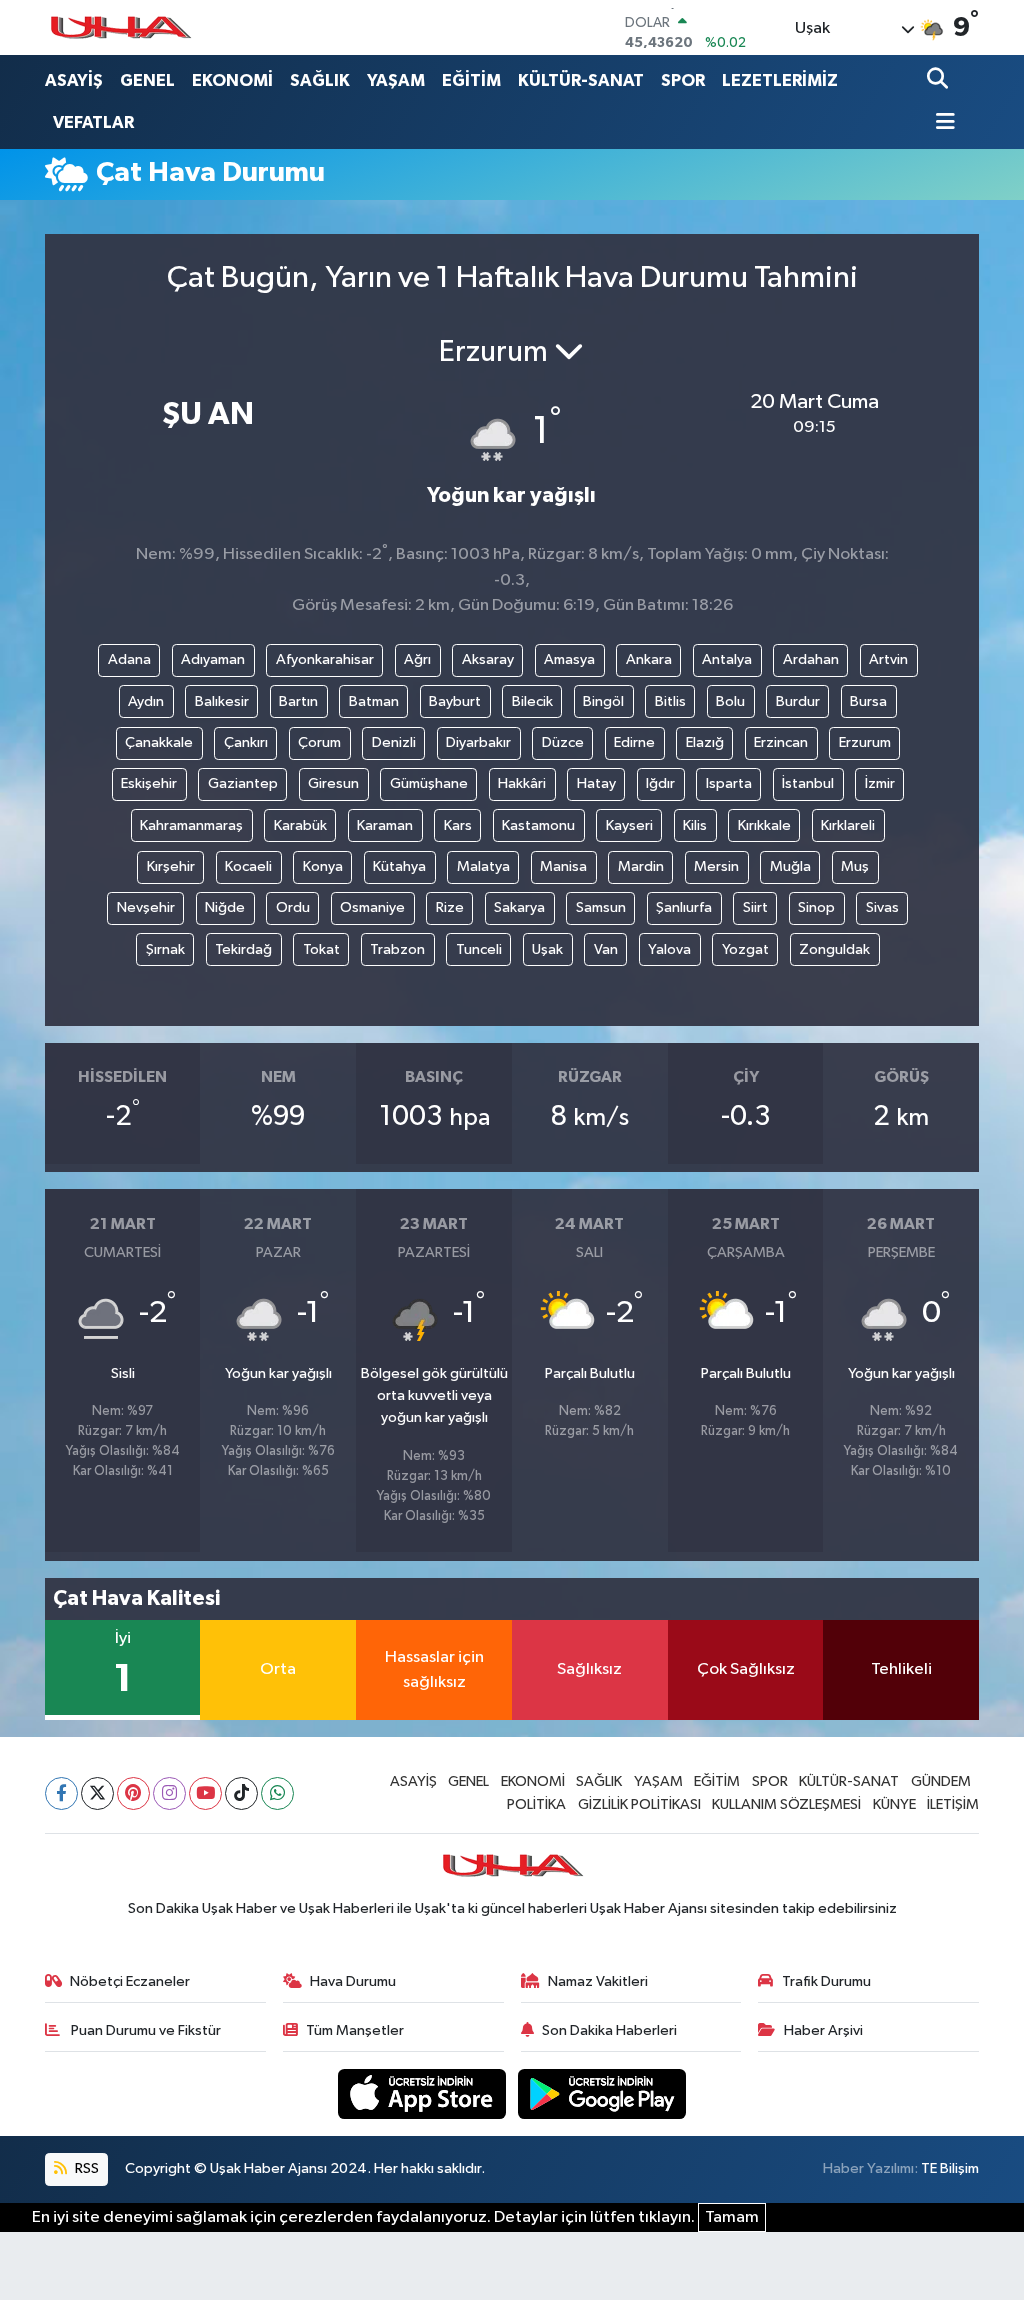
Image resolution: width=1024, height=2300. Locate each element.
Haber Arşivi (823, 2030)
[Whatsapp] (277, 1793)
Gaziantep (243, 783)
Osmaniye (372, 907)
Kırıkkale (764, 825)
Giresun (333, 783)
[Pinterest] (133, 1793)
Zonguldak (834, 949)
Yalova (669, 949)
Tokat (321, 949)
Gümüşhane (429, 783)
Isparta (729, 783)
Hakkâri (522, 783)
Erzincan (781, 742)
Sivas (882, 907)
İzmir (880, 783)
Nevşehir (146, 907)
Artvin (888, 659)
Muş (855, 866)
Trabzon (397, 949)
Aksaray (488, 659)
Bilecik (532, 701)
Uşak (547, 949)
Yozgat (745, 949)
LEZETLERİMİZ (780, 80)
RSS (85, 2168)
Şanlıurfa (684, 907)
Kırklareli (848, 825)
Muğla (790, 866)
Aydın (146, 701)
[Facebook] (61, 1793)
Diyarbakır (478, 742)
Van (606, 949)
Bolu (730, 701)
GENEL (147, 80)
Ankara (649, 659)
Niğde (225, 907)
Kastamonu (538, 825)
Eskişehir (149, 783)
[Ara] (939, 80)
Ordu (293, 907)
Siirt (755, 907)
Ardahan (811, 659)
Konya (323, 866)
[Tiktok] (241, 1793)
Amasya (569, 659)
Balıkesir (222, 701)
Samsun (601, 907)
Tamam (732, 2217)
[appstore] (424, 2093)
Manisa (563, 866)
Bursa (868, 701)
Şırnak (165, 949)
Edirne (634, 742)
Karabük (300, 825)
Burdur (798, 701)
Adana (129, 659)
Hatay (596, 783)
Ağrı (417, 659)
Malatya (483, 866)
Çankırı (246, 742)
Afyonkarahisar (325, 659)
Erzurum (865, 742)
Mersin (716, 866)
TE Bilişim (950, 2168)
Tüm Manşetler (355, 2030)
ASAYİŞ (74, 80)
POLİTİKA (536, 1804)
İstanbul (808, 783)
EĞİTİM (471, 80)
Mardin (641, 866)
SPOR (683, 80)
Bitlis (670, 701)
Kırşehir (171, 866)
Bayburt (455, 701)
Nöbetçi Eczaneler (130, 1981)
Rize (450, 907)
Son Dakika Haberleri (609, 2030)
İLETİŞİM (953, 1804)
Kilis (695, 825)
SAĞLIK (320, 80)
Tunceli (479, 949)
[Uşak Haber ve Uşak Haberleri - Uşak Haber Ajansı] (120, 27)
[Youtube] (205, 1793)
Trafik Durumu (826, 1981)
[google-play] (602, 2093)
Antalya (727, 659)
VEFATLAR (93, 122)
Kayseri (629, 825)
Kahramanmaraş (191, 825)
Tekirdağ (243, 949)
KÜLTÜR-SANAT (581, 80)
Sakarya (519, 907)
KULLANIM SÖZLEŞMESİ (786, 1804)
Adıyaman (213, 659)
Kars (458, 825)
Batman (374, 701)
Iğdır (660, 783)
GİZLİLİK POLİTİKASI (639, 1804)
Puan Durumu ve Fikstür (144, 2030)
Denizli (394, 742)
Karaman (385, 825)
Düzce (563, 742)
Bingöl (603, 701)
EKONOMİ (232, 80)
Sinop (816, 907)
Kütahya (399, 866)
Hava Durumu (353, 1981)
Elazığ (705, 742)
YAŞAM (396, 80)
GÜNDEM (941, 1781)
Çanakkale (159, 742)
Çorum (319, 742)
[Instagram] (169, 1793)
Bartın (298, 701)
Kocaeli (248, 866)
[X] (97, 1793)
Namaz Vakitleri (598, 1981)
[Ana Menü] (941, 123)
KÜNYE (894, 1804)
